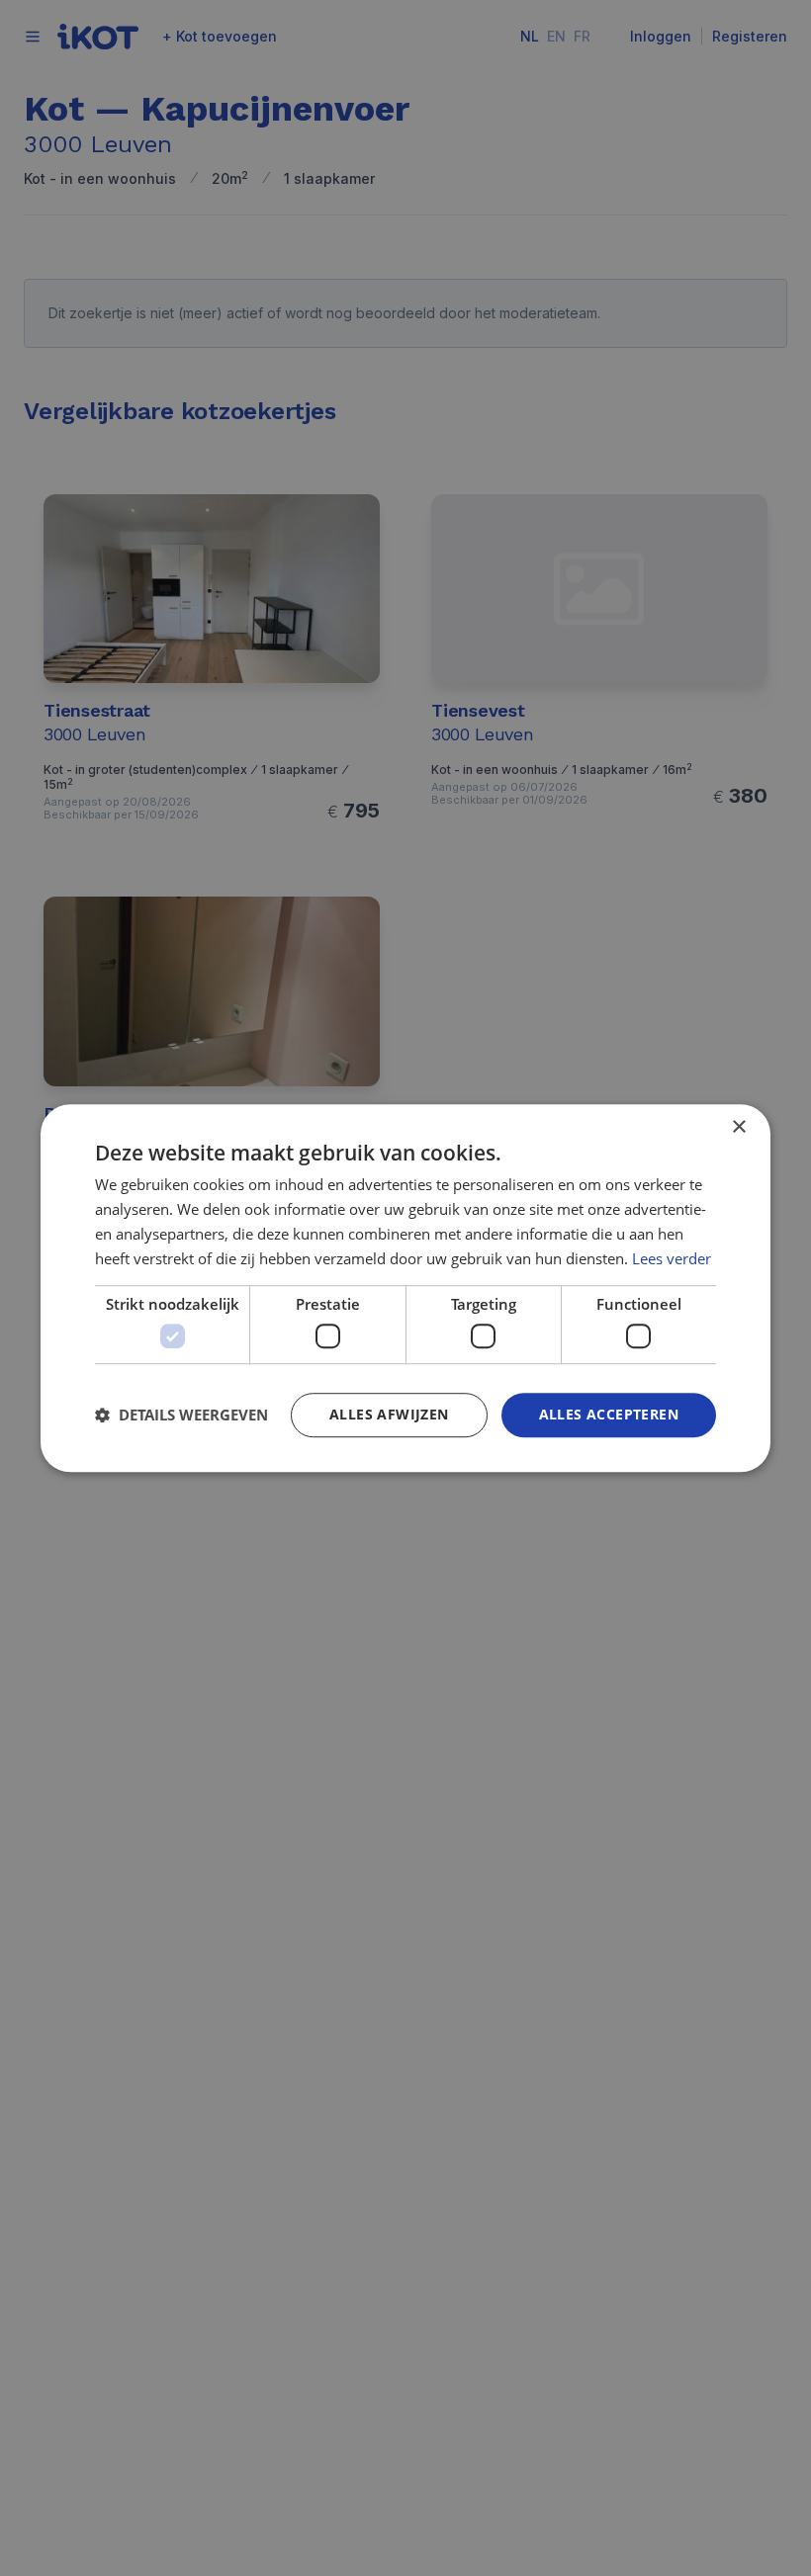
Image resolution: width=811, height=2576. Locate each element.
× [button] (738, 1127)
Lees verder (672, 1258)
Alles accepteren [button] (609, 1414)
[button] (181, 1415)
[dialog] (405, 1288)
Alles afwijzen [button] (389, 1414)
